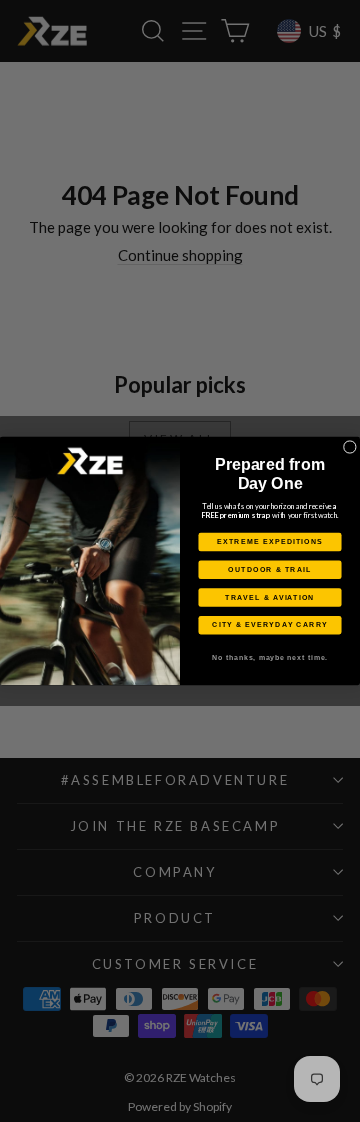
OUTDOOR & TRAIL (269, 570)
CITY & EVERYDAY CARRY (269, 625)
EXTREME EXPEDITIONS (270, 542)
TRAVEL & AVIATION (269, 597)
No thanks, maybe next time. (270, 658)
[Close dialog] (349, 446)
